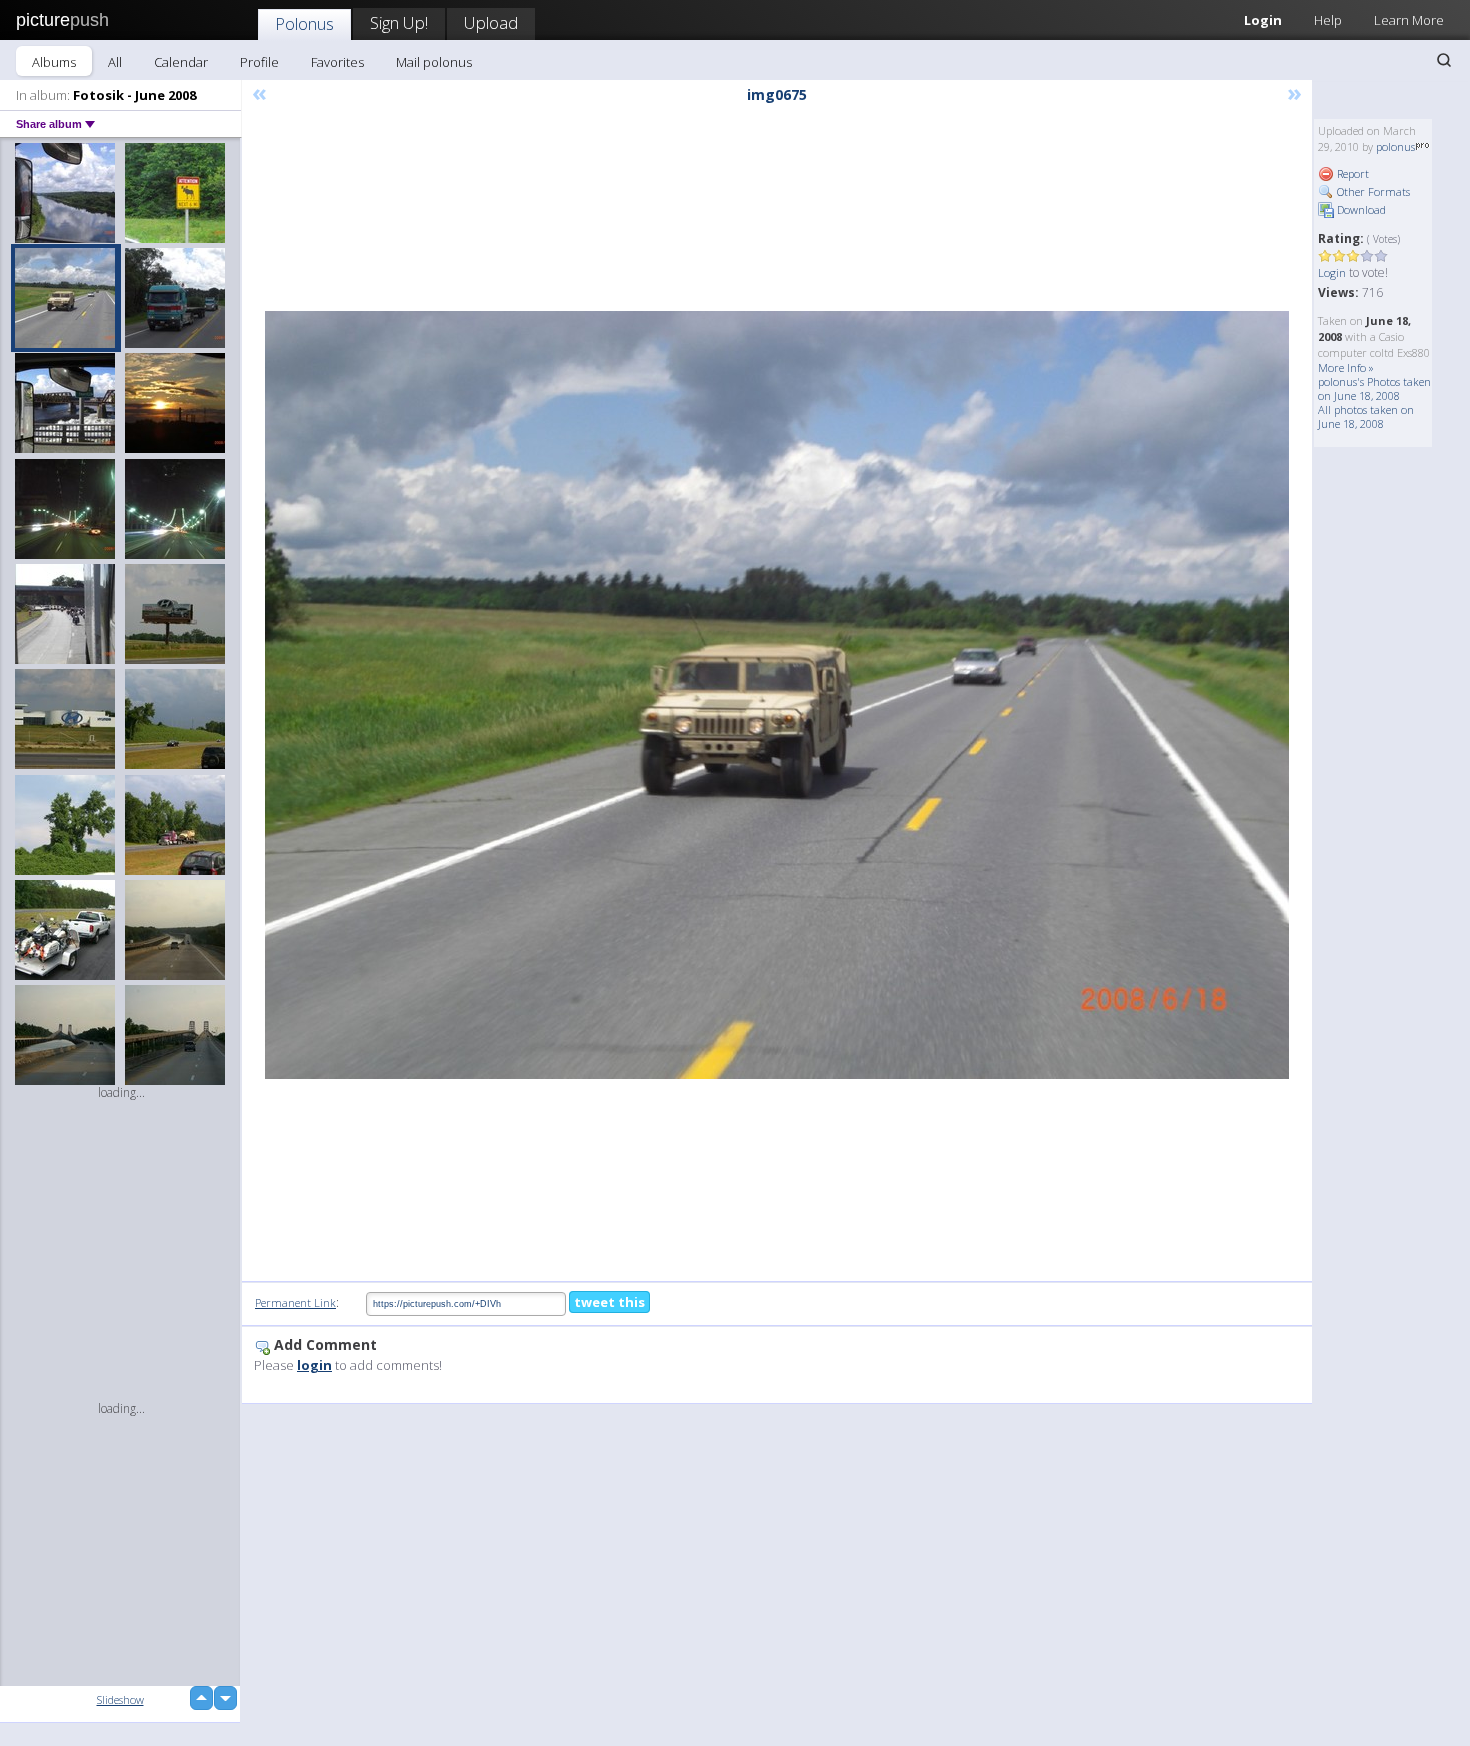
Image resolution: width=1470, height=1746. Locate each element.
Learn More (1409, 20)
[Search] (1444, 60)
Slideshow (120, 1699)
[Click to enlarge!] (777, 695)
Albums (54, 62)
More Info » (1346, 367)
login (314, 1365)
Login (1263, 20)
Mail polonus (434, 62)
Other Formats (1372, 191)
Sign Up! (399, 22)
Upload (491, 22)
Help (1328, 20)
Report (1351, 173)
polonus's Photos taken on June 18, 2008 (1374, 388)
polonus (1395, 146)
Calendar (181, 62)
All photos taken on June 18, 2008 (1366, 416)
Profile (259, 62)
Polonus (304, 23)
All (115, 62)
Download (1360, 209)
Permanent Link (295, 1302)
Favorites (337, 62)
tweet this (609, 1302)
